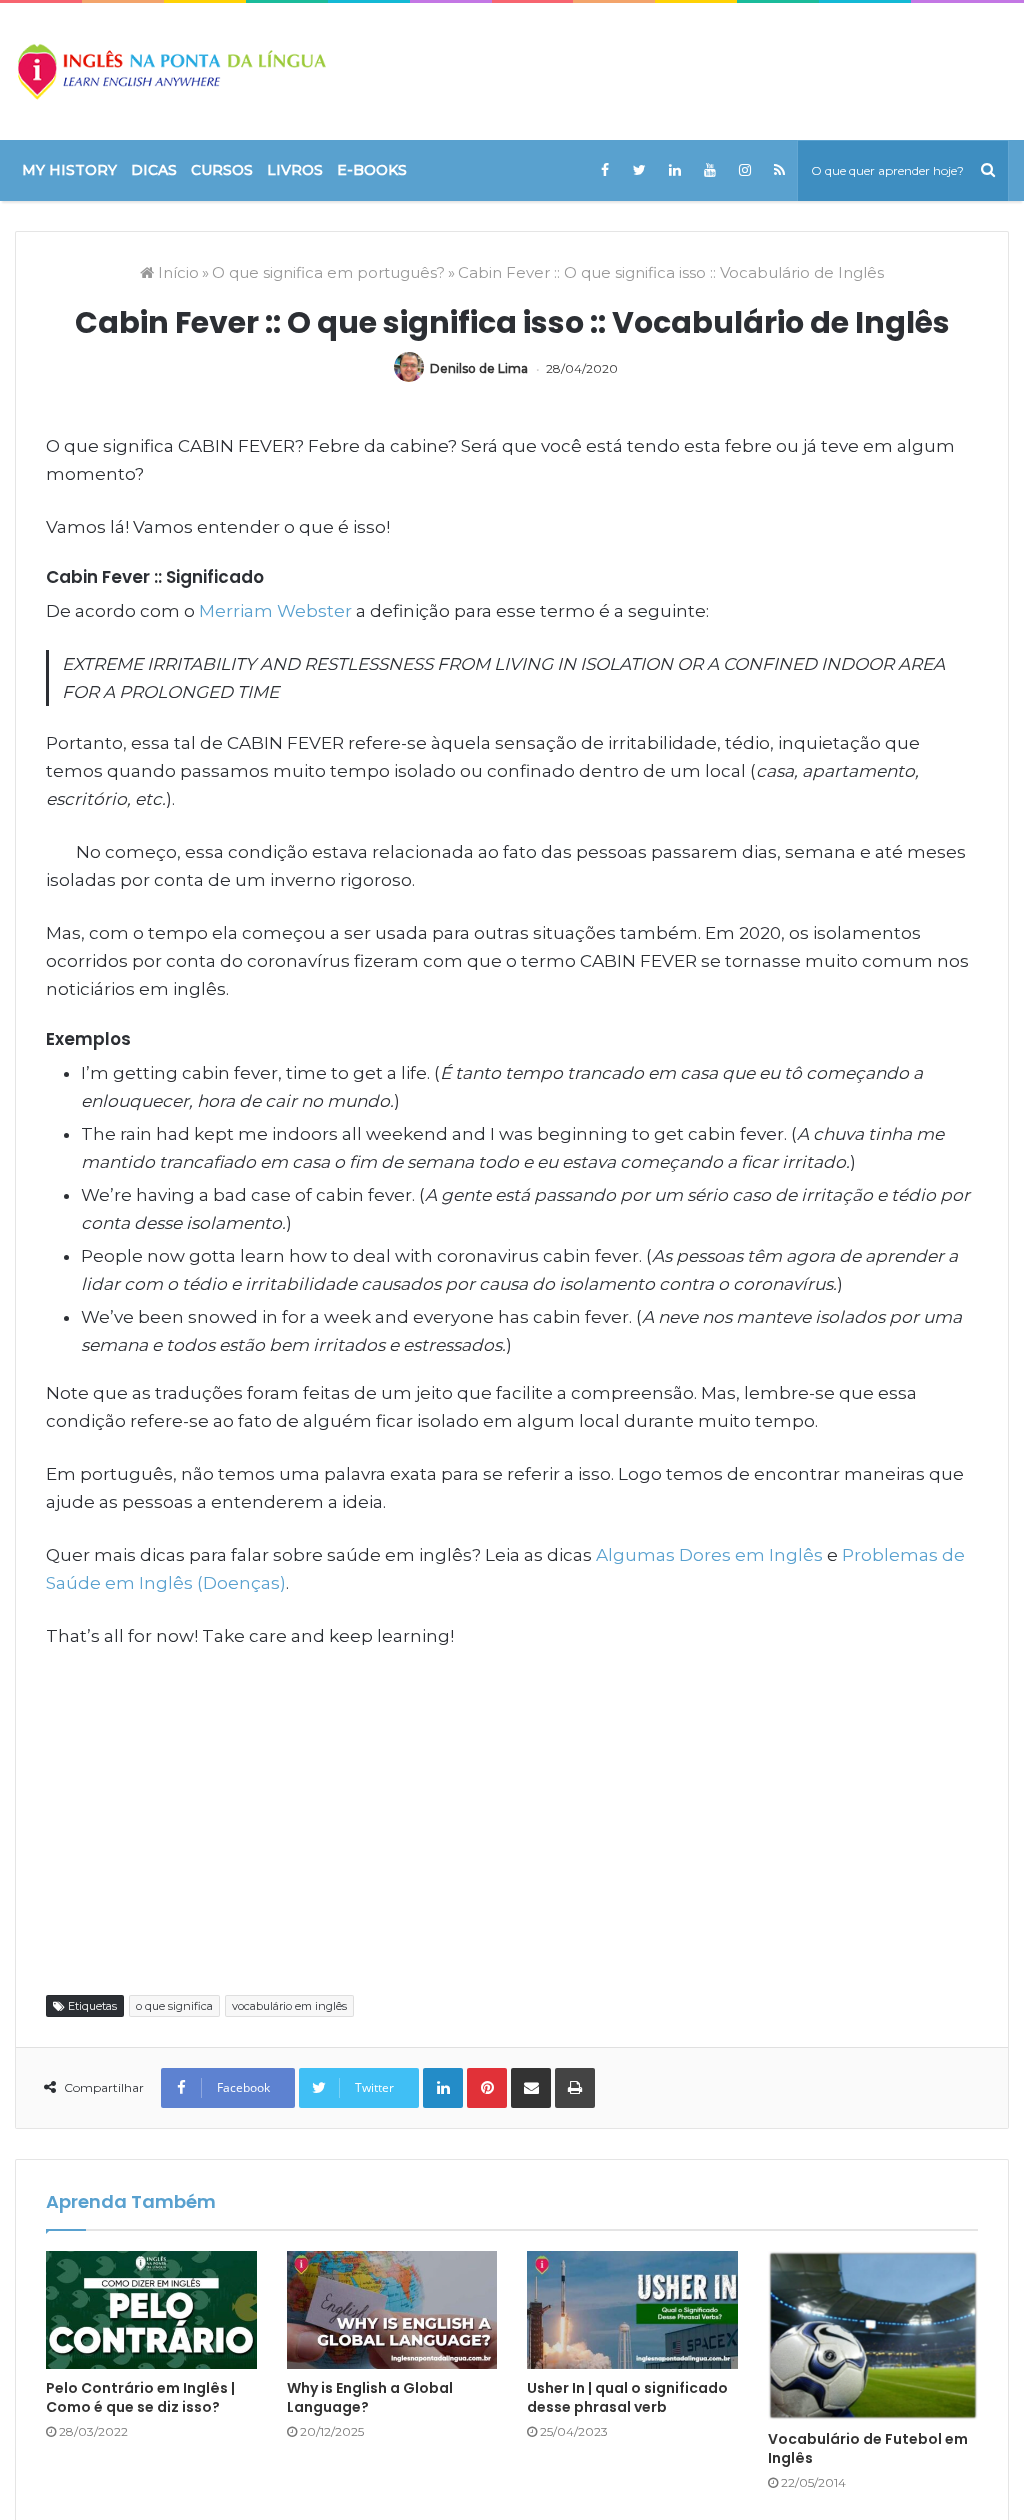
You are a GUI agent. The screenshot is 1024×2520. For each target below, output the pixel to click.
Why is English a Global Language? (370, 2397)
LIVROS (295, 170)
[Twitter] (639, 170)
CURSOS (222, 170)
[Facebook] (604, 170)
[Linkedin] (674, 170)
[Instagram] (744, 170)
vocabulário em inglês (289, 2006)
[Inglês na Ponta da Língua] (170, 71)
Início (176, 272)
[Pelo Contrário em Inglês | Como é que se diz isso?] (151, 2310)
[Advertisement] (512, 1820)
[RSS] (779, 170)
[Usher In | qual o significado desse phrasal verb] (632, 2310)
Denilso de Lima (479, 368)
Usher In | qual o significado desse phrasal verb (627, 2397)
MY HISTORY (69, 170)
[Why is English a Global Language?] (392, 2310)
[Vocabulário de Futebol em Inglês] (873, 2336)
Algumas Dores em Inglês (709, 1555)
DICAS (154, 170)
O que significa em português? (328, 272)
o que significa (174, 2006)
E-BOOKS (372, 170)
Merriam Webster (275, 611)
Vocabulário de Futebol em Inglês (868, 2448)
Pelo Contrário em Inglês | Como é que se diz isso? (140, 2397)
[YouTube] (709, 170)
